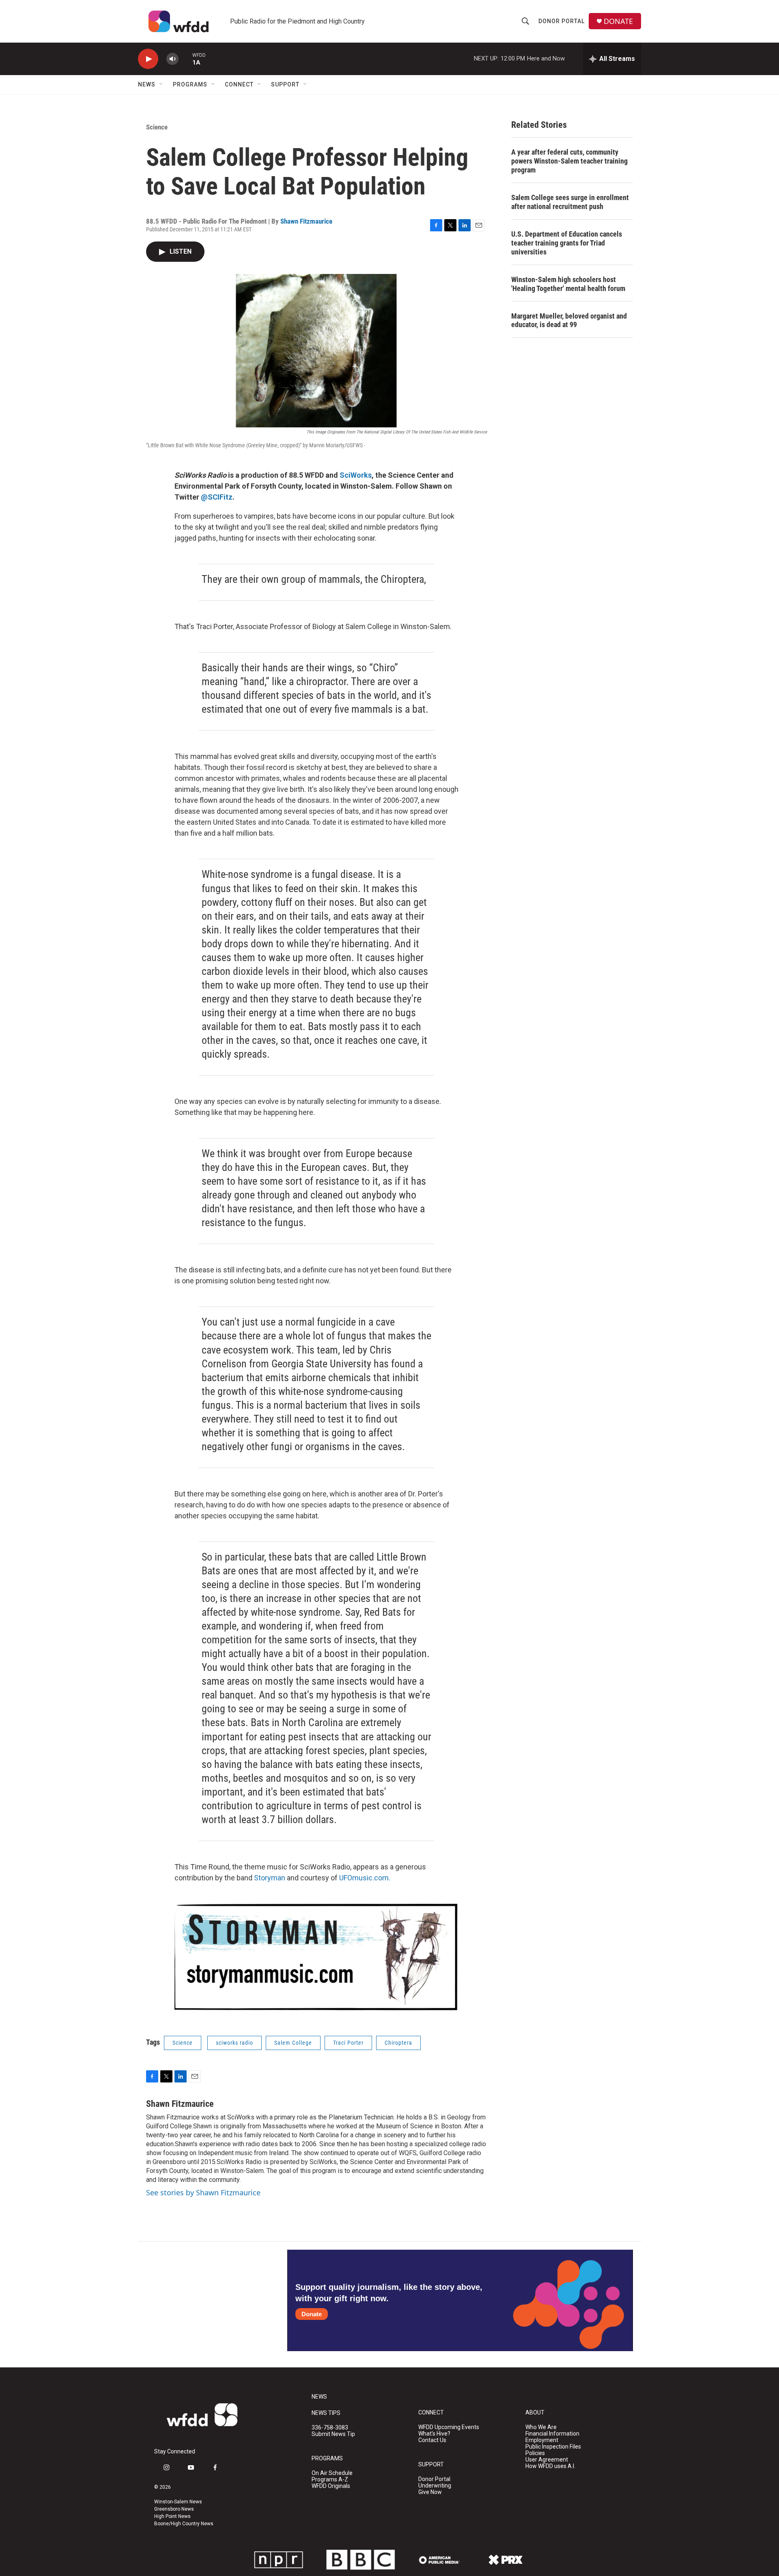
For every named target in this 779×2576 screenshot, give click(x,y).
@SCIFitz (217, 497)
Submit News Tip (333, 2434)
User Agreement (547, 2460)
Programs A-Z (330, 2480)
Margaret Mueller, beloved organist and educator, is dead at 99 (569, 320)
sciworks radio (235, 2043)
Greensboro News (174, 2509)
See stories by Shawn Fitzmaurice (203, 2192)
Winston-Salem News (178, 2502)
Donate (312, 2314)
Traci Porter (348, 2043)
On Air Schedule (332, 2473)
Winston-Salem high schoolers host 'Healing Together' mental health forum (568, 284)
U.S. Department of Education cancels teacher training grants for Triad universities (567, 243)
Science (157, 127)
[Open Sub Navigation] (161, 84)
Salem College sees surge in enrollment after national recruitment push (570, 202)
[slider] (185, 59)
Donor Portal (562, 21)
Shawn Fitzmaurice (306, 221)
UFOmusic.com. (365, 1878)
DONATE (618, 21)
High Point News (172, 2516)
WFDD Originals (331, 2486)
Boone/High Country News (184, 2524)
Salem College (293, 2043)
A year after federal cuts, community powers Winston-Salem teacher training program (569, 161)
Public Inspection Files (553, 2447)
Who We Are (541, 2427)
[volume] (172, 59)
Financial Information (552, 2434)
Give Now (430, 2492)
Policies (535, 2453)
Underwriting (435, 2486)
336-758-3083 (330, 2428)
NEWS (319, 2397)
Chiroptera (398, 2043)
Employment (542, 2440)
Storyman (270, 1878)
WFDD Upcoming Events (449, 2427)
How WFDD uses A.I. (550, 2466)
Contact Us (432, 2440)
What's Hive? (434, 2434)
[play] (148, 59)
